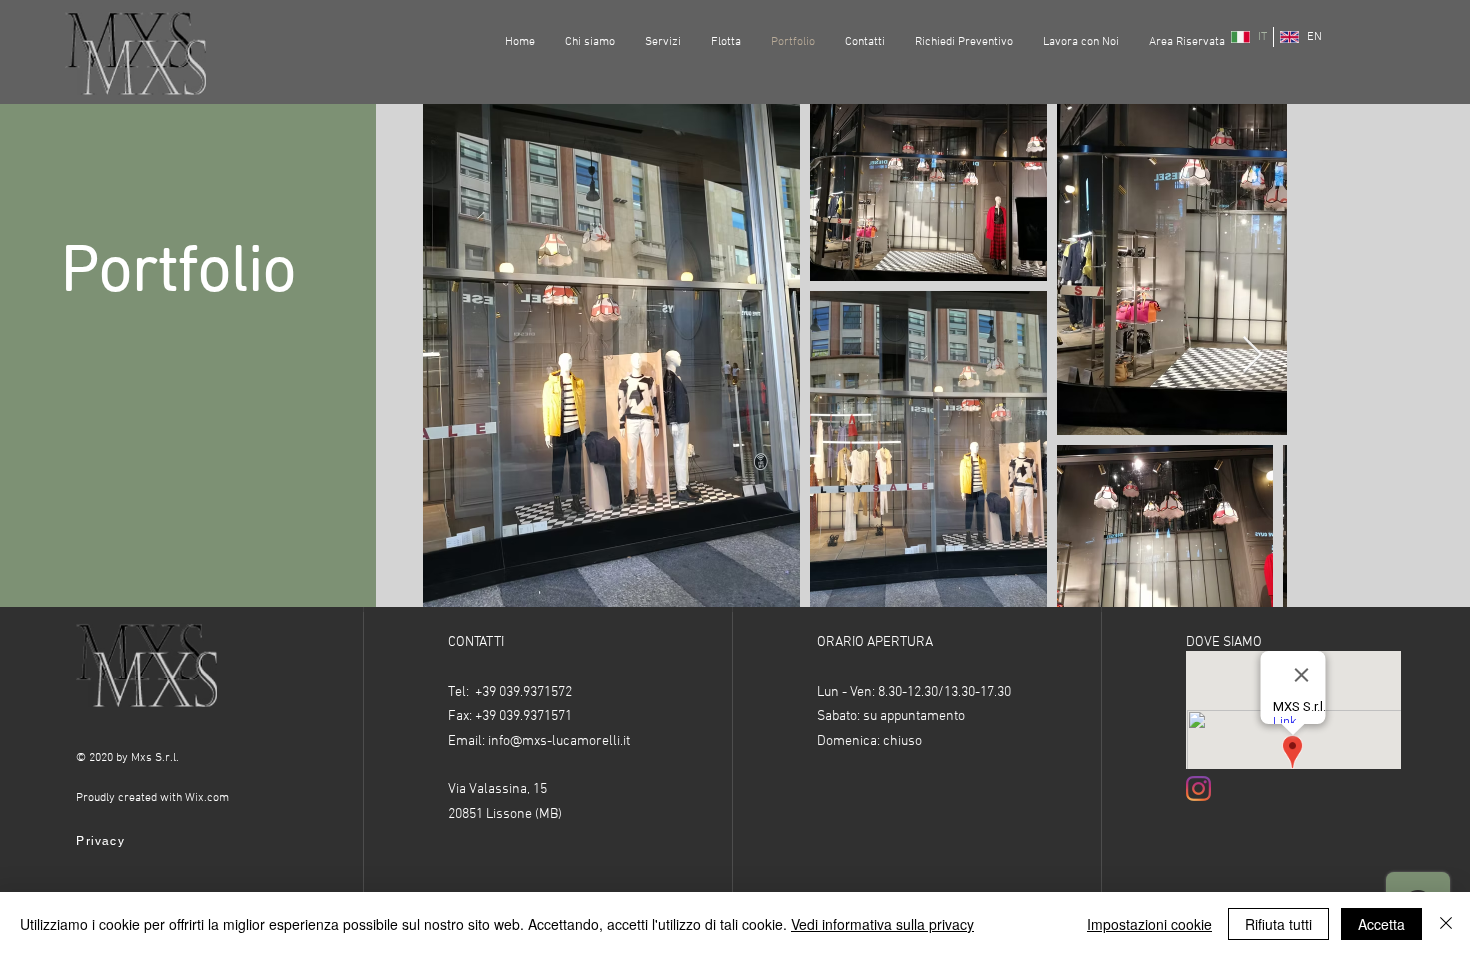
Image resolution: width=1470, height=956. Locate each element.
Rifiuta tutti (1278, 924)
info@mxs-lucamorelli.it (559, 741)
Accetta (1381, 924)
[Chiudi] (1446, 924)
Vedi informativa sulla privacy (882, 924)
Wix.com (207, 798)
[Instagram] (1198, 788)
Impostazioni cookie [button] (1149, 924)
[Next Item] (1252, 355)
